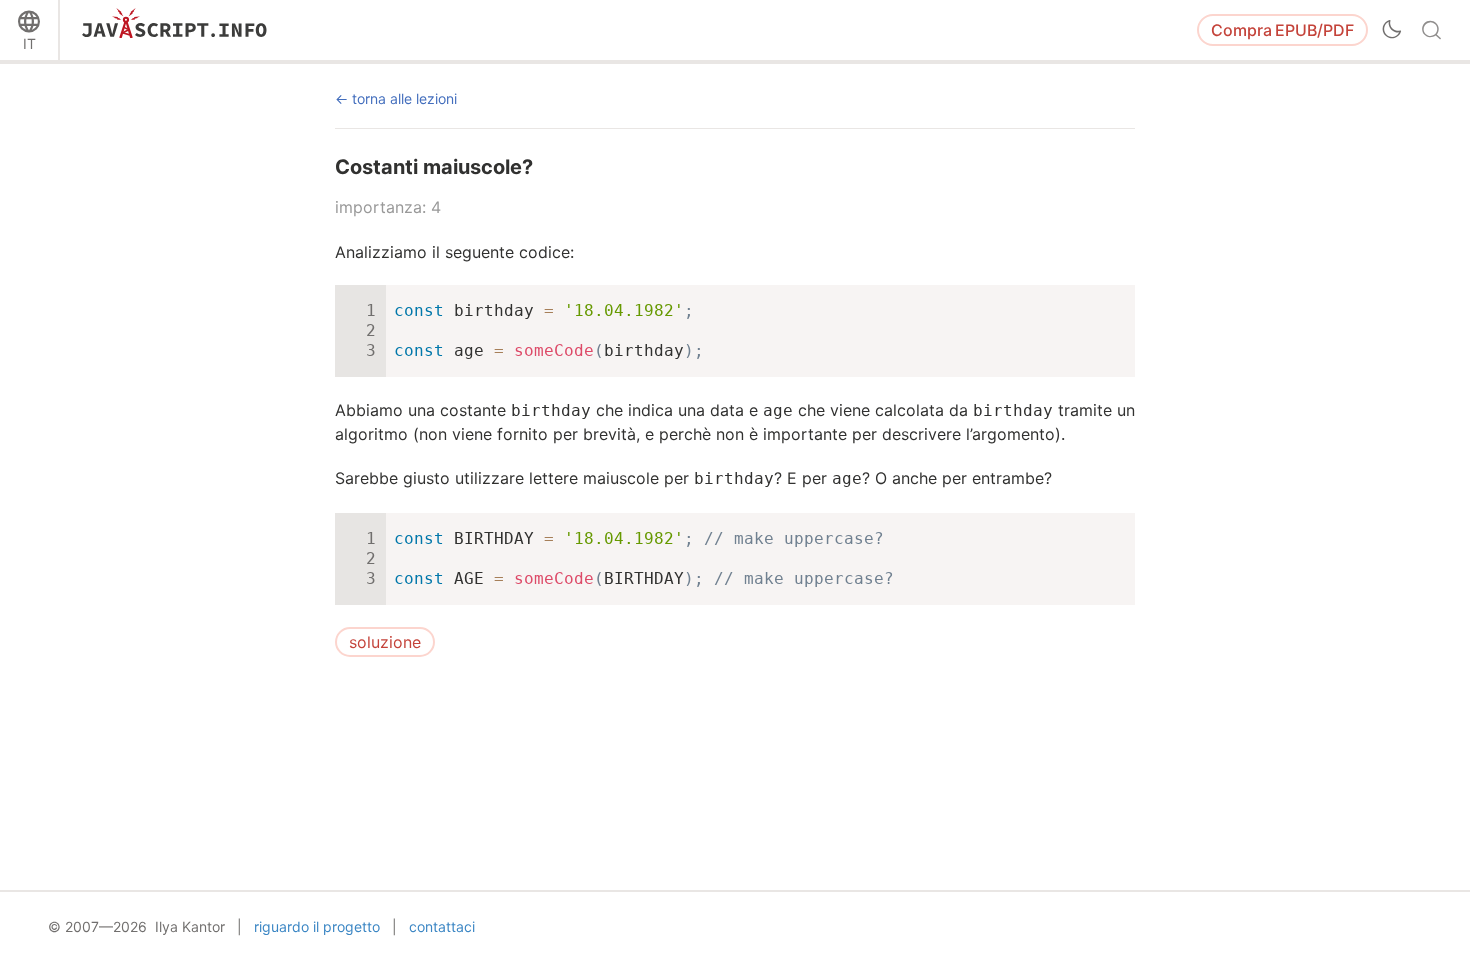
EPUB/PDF (1282, 30)
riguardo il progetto (317, 926)
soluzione (385, 642)
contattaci (442, 926)
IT (29, 43)
